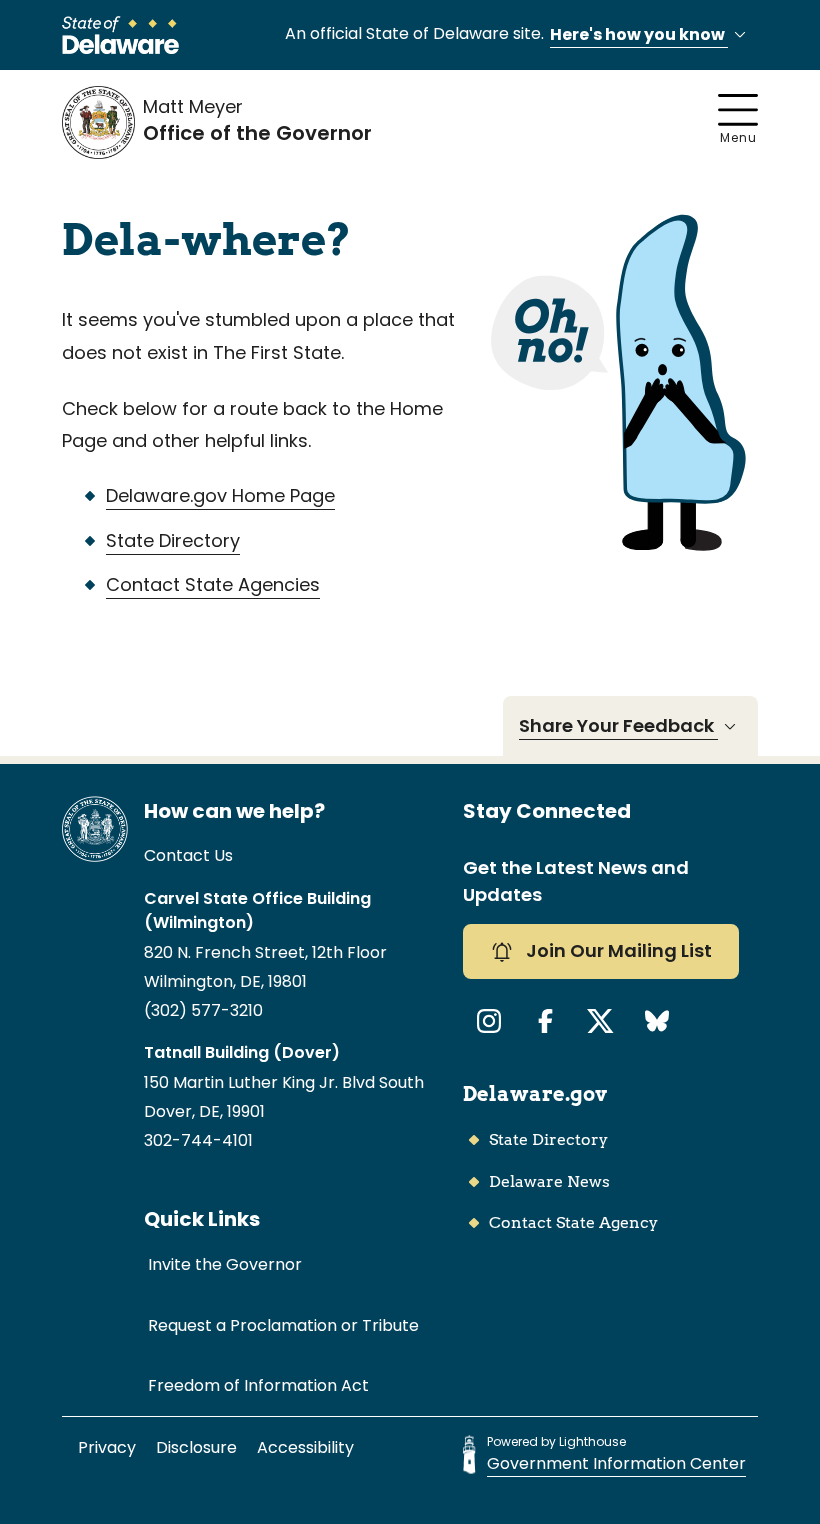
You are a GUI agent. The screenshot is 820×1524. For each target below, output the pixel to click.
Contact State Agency (573, 1222)
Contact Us (188, 855)
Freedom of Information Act (258, 1385)
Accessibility (305, 1447)
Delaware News (549, 1181)
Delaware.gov (535, 1094)
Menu (738, 137)
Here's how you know (639, 34)
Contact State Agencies (213, 584)
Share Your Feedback (618, 725)
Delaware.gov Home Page (220, 495)
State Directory (173, 540)
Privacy (107, 1447)
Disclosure (196, 1447)
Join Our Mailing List (617, 950)
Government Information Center (616, 1463)
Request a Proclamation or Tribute (283, 1325)
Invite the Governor (225, 1264)
